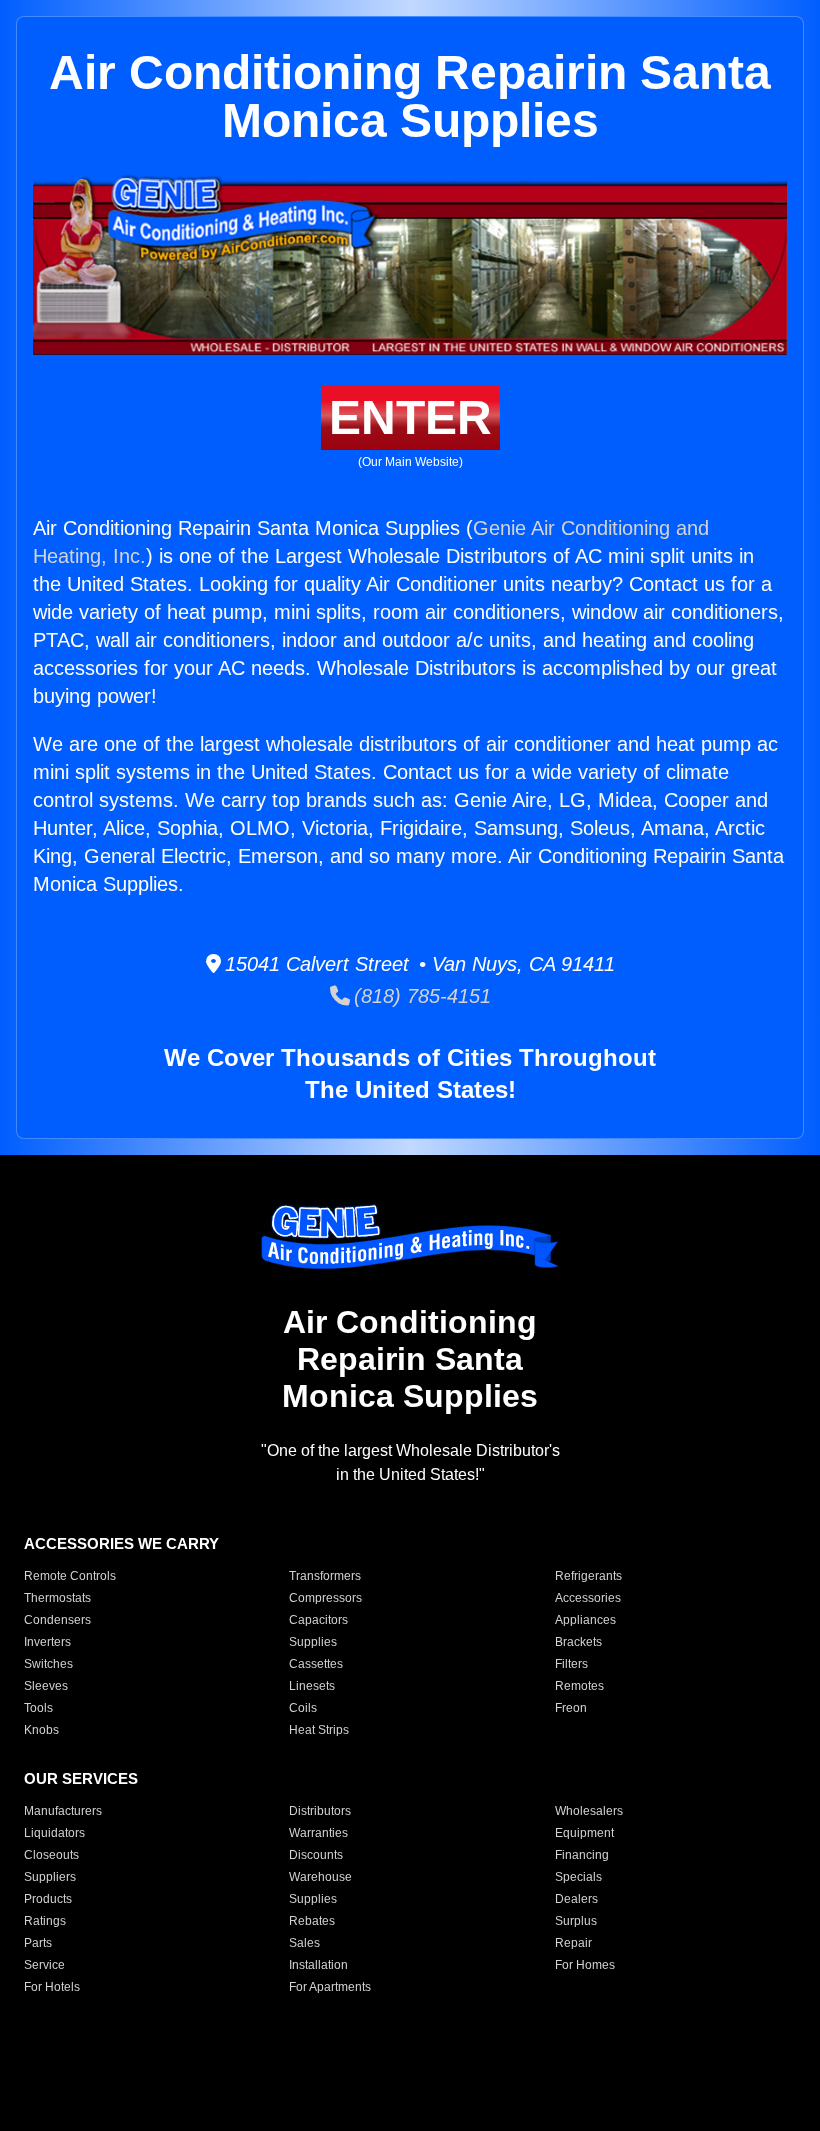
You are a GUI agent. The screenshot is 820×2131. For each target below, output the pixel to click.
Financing (582, 1855)
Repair (573, 1943)
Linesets (312, 1686)
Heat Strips (319, 1730)
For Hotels (52, 1987)
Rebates (312, 1921)
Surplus (576, 1921)
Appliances (585, 1620)
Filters (571, 1664)
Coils (303, 1708)
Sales (304, 1943)
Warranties (318, 1833)
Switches (48, 1664)
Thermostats (57, 1598)
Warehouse (320, 1877)
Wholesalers (589, 1811)
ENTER (410, 417)
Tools (38, 1708)
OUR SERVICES (81, 1778)
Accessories (588, 1598)
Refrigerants (588, 1576)
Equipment (584, 1833)
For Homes (585, 1965)
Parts (38, 1943)
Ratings (45, 1921)
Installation (318, 1965)
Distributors (320, 1811)
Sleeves (46, 1686)
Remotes (579, 1686)
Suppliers (50, 1877)
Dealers (576, 1899)
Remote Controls (70, 1576)
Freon (571, 1708)
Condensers (57, 1620)
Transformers (325, 1576)
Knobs (41, 1730)
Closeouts (51, 1855)
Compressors (325, 1598)
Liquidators (54, 1833)
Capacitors (318, 1620)
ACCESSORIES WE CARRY (121, 1543)
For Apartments (330, 1987)
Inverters (47, 1642)
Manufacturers (63, 1811)
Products (48, 1899)
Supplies (313, 1642)
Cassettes (316, 1664)
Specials (578, 1877)
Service (44, 1965)
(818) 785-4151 (420, 996)
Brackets (578, 1642)
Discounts (316, 1855)
